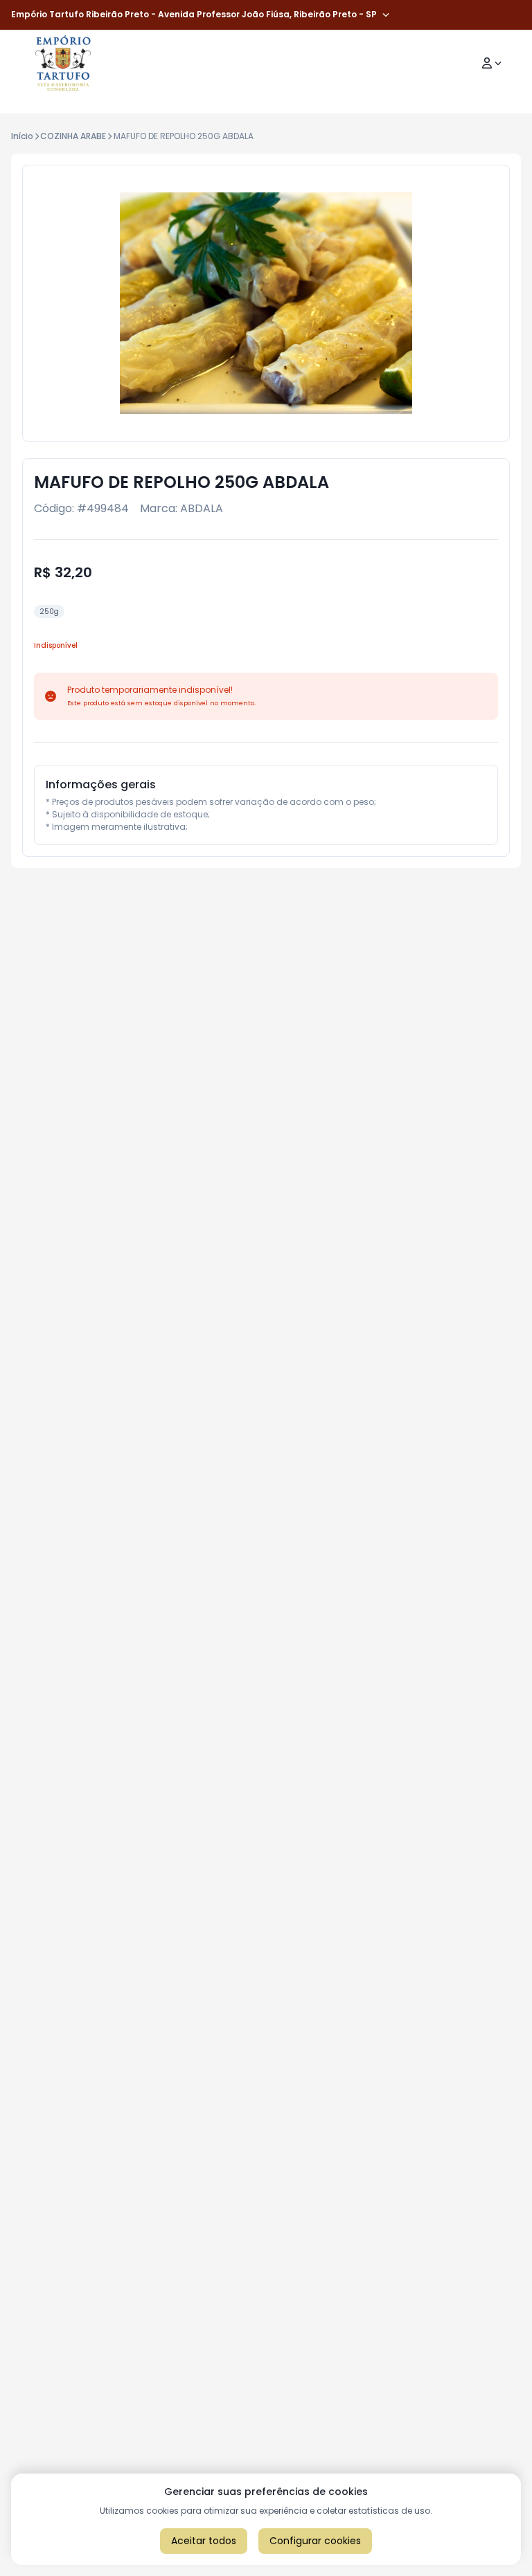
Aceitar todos (204, 2541)
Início (22, 136)
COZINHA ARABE (73, 136)
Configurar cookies (315, 2541)
